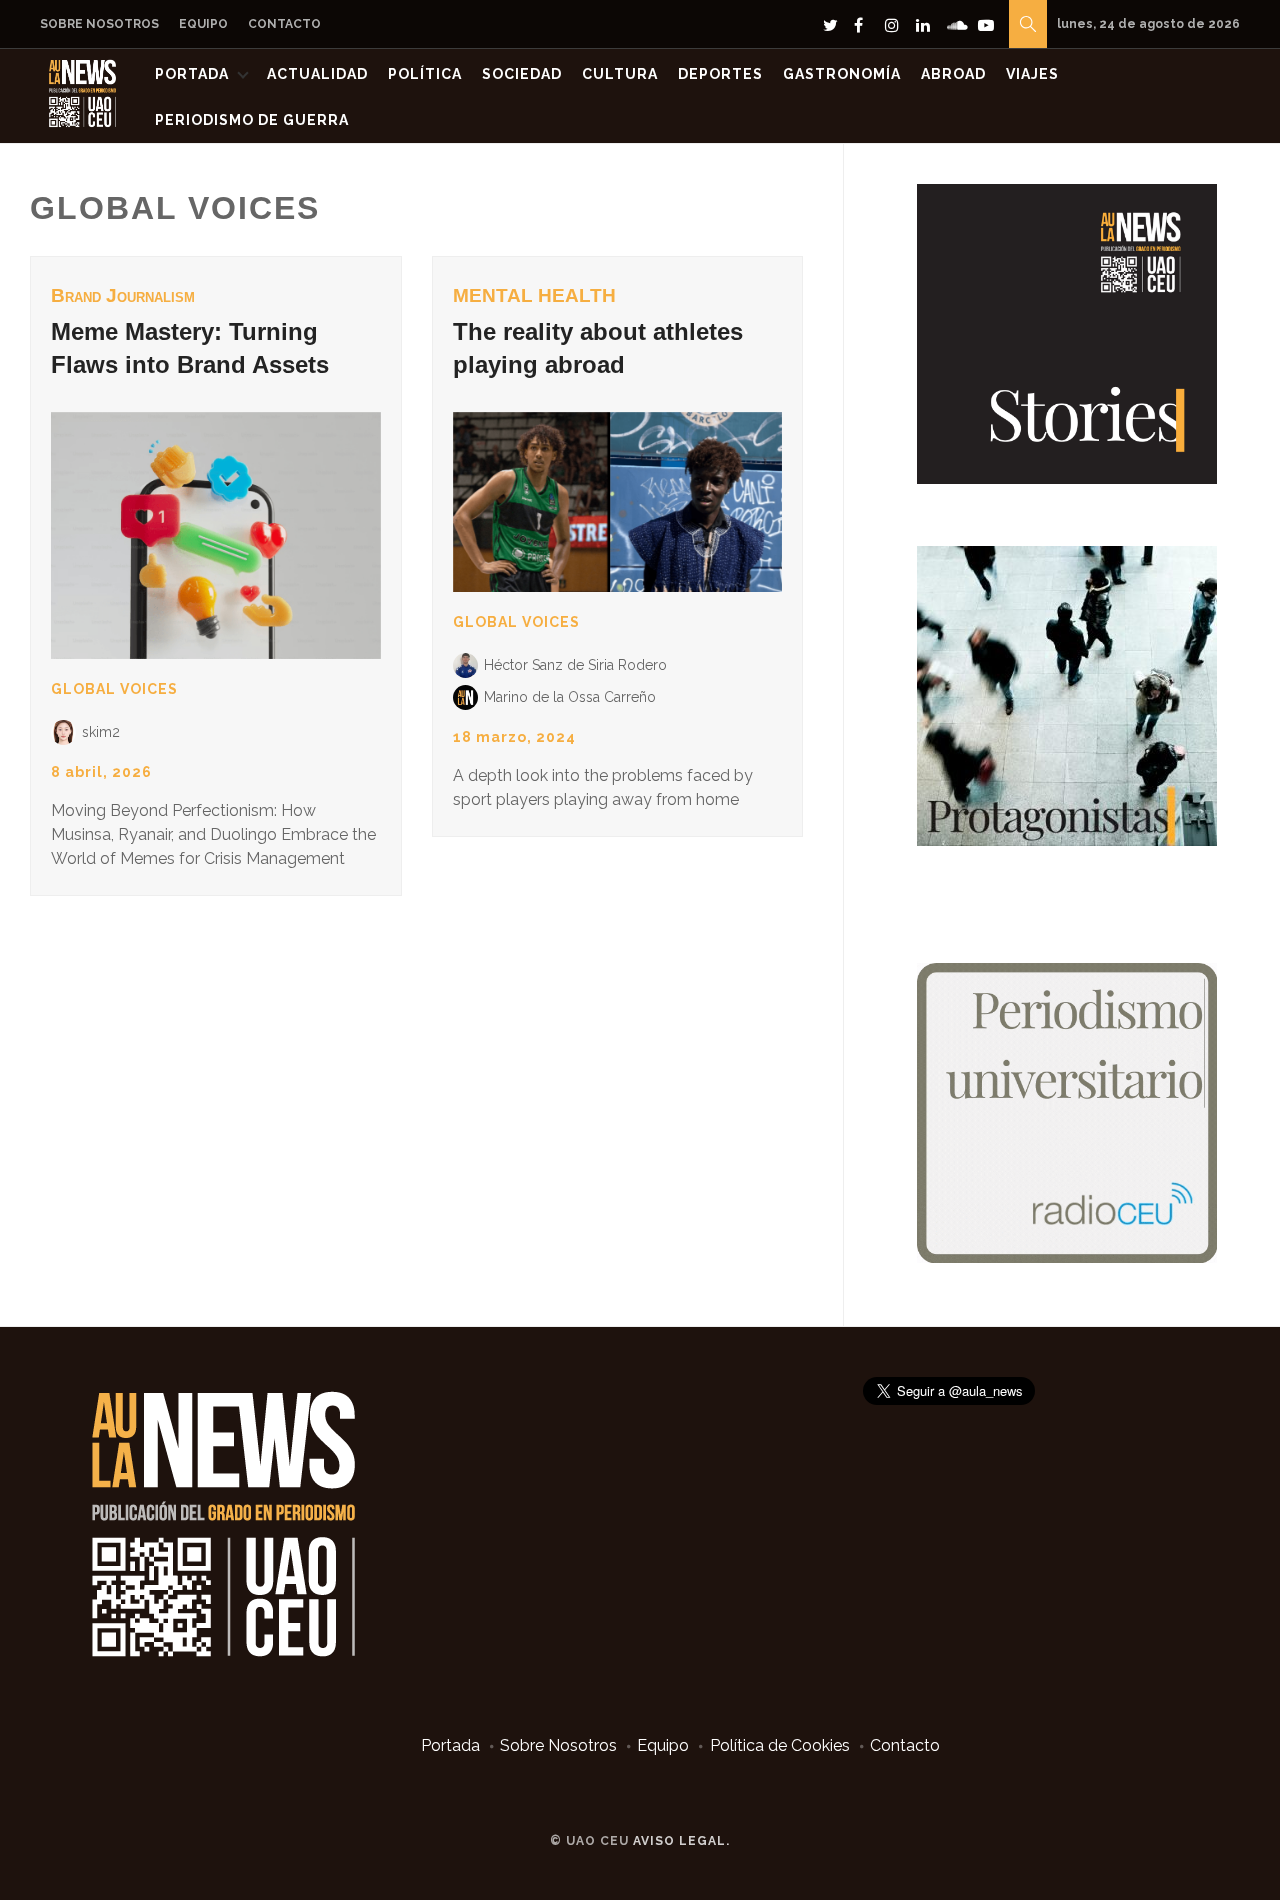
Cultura (620, 74)
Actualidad (317, 74)
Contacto (284, 24)
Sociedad (522, 74)
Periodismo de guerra (252, 120)
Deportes (720, 74)
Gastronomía (842, 74)
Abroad (953, 74)
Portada (192, 74)
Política (425, 74)
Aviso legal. (681, 1841)
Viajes (1032, 74)
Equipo (203, 24)
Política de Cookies (780, 1745)
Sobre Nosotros (99, 24)
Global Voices (114, 689)
